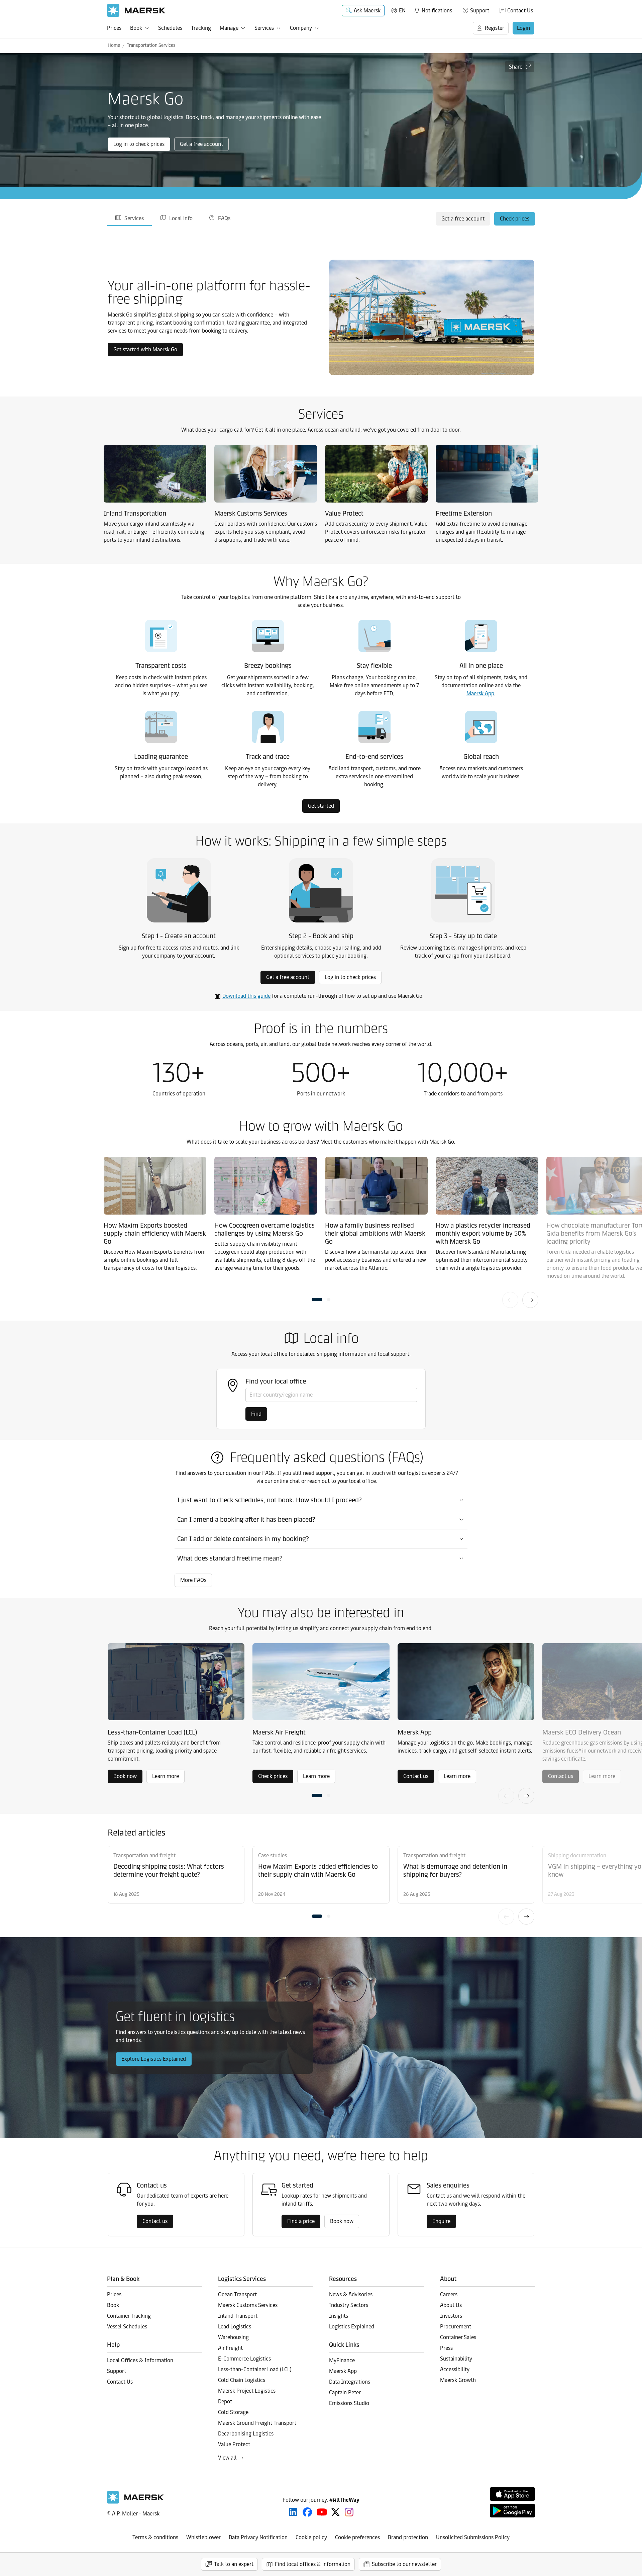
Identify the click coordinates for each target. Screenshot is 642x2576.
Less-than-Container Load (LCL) (255, 2369)
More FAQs (193, 1580)
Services (264, 28)
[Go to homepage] (136, 11)
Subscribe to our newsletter (404, 2564)
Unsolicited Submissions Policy (473, 2537)
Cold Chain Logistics (242, 2380)
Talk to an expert (234, 2564)
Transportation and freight (144, 1855)
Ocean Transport (237, 2294)
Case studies (273, 1855)
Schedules (170, 28)
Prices (114, 28)
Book (136, 28)
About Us (451, 2305)
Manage (229, 28)
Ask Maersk (367, 11)
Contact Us (520, 11)
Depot (225, 2402)
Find (256, 1414)
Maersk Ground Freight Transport (257, 2423)
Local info (181, 218)
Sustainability (456, 2359)
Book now (125, 1776)
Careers (449, 2294)
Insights (339, 2316)
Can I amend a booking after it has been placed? (246, 1519)
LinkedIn (293, 2512)
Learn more (166, 1776)
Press (446, 2348)
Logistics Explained (352, 2327)
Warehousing (233, 2337)
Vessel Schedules (127, 2327)
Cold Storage (233, 2412)
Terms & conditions (155, 2537)
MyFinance (342, 2360)
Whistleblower (203, 2537)
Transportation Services (151, 45)
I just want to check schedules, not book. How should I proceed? (270, 1500)
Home (114, 45)
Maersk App (480, 693)
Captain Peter (345, 2392)
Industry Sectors (349, 2305)
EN (402, 11)
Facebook (307, 2512)
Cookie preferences (357, 2537)
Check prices (515, 219)
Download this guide (246, 996)
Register (495, 28)
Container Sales (458, 2337)
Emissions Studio (349, 2403)
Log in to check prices (139, 144)
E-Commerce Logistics (244, 2359)
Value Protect (234, 2444)
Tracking (201, 28)
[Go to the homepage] (135, 2502)
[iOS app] (512, 2494)
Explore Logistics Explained (154, 2059)
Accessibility (455, 2369)
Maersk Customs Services (248, 2305)
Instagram (349, 2512)
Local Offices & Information (140, 2360)
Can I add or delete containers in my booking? (243, 1539)
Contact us (416, 1776)
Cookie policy (311, 2537)
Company (301, 28)
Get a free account (201, 144)
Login (523, 28)
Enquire (441, 2221)
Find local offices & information (313, 2564)
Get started (321, 806)
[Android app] (512, 2511)
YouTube (322, 2512)
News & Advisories (351, 2294)
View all (227, 2458)
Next (530, 1300)
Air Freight (230, 2348)
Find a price (301, 2221)
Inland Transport (238, 2316)
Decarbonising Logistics (246, 2434)
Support (480, 11)
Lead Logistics (235, 2327)
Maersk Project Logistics (247, 2391)
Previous (510, 1300)
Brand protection (408, 2537)
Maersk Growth (458, 2380)
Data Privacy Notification (258, 2537)
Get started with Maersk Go (145, 349)
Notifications (433, 9)
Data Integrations (350, 2382)
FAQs (224, 218)
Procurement (456, 2327)
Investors (451, 2316)
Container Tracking (129, 2316)
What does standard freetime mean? (230, 1558)
